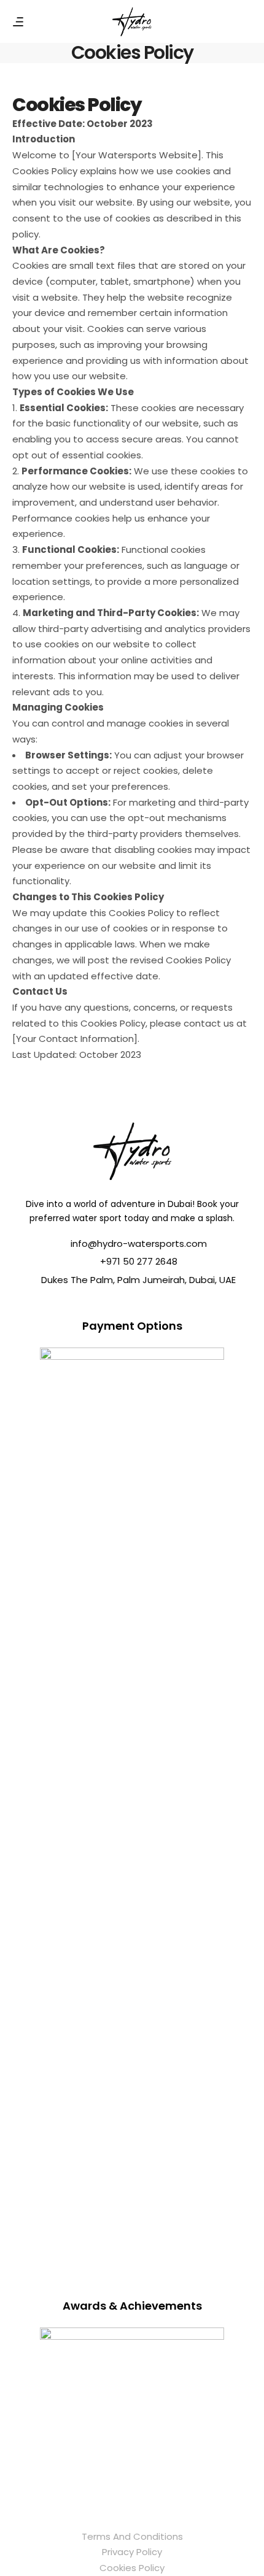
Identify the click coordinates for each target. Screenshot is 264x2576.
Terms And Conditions (132, 2536)
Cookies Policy (132, 2568)
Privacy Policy (132, 2552)
